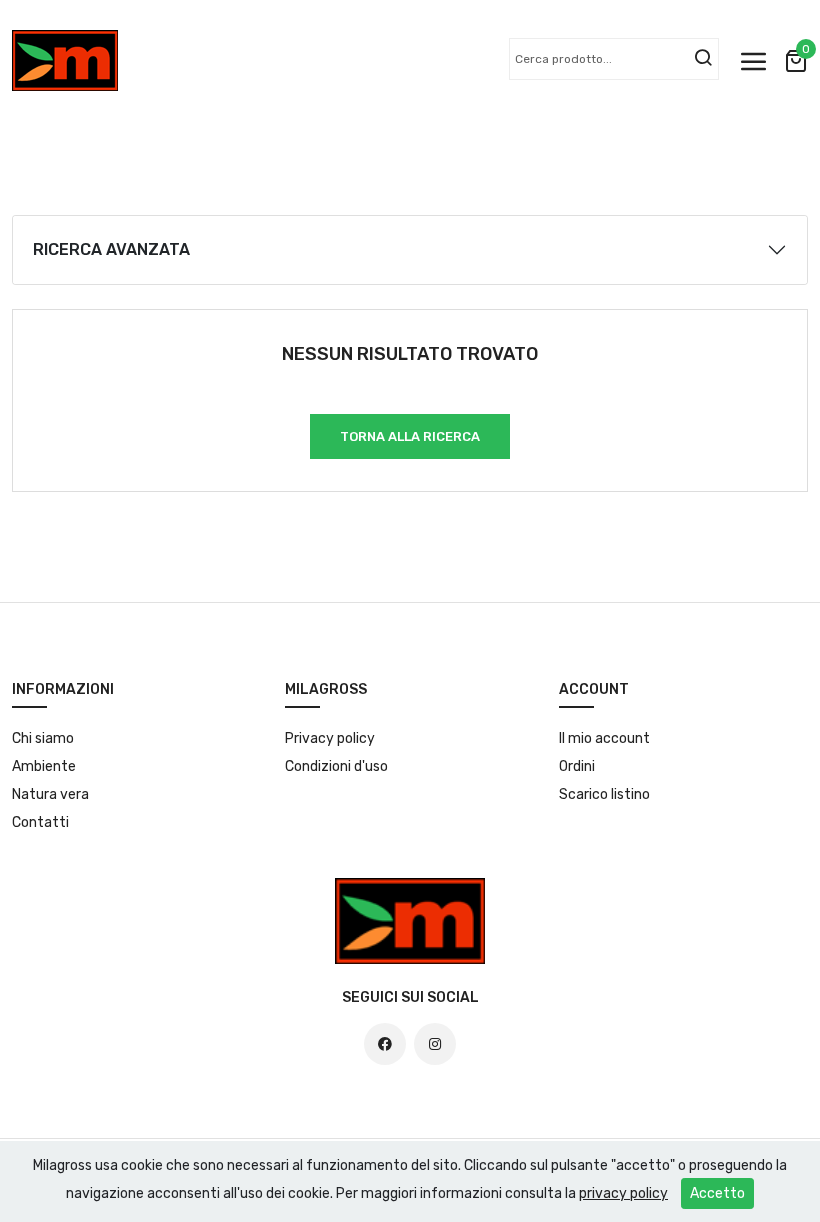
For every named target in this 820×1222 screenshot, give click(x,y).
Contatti (40, 822)
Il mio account (604, 738)
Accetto (717, 1193)
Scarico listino (604, 794)
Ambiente (44, 766)
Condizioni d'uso (336, 766)
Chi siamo (43, 738)
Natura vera (50, 794)
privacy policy (623, 1193)
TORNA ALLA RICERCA (410, 436)
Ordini (577, 766)
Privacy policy (330, 738)
